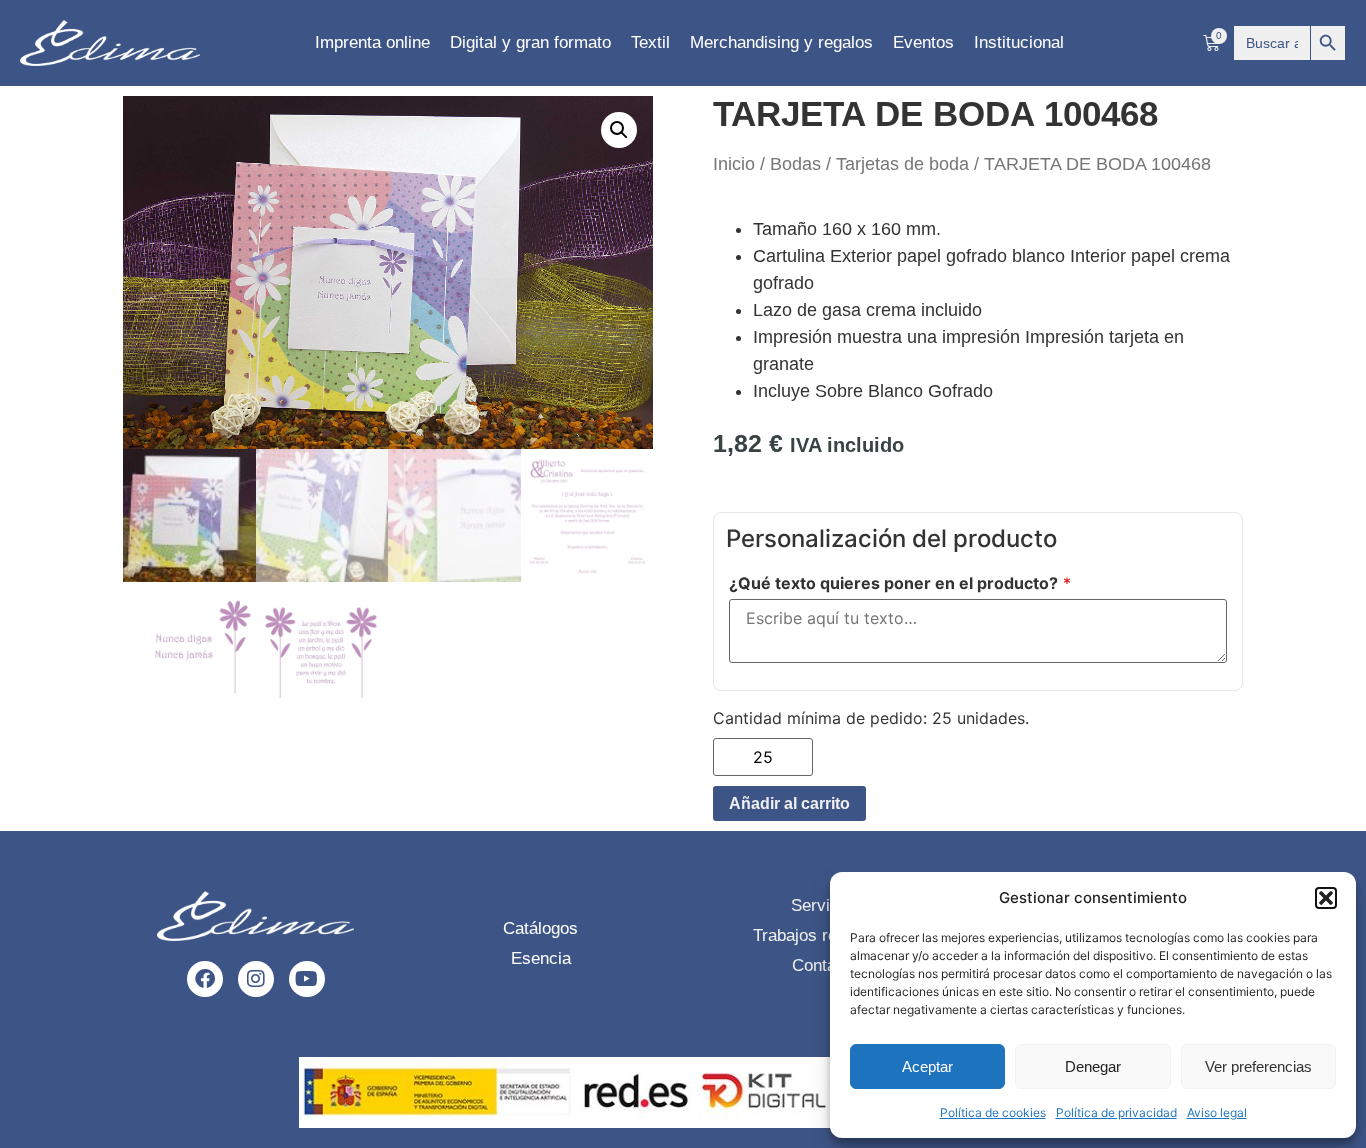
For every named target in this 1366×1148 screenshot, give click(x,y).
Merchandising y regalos (781, 42)
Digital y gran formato (530, 42)
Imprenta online (372, 42)
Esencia (541, 958)
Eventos (923, 42)
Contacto (825, 965)
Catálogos (540, 928)
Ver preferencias (1258, 1066)
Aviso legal (1217, 1112)
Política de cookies (993, 1112)
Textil (650, 42)
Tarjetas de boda (902, 164)
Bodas (795, 164)
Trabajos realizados (826, 935)
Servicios (826, 905)
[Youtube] (307, 979)
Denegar (1093, 1066)
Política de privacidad (1116, 1112)
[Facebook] (205, 979)
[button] (1326, 898)
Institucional (1019, 42)
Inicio (734, 164)
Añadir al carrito (789, 803)
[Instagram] (256, 979)
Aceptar (927, 1066)
